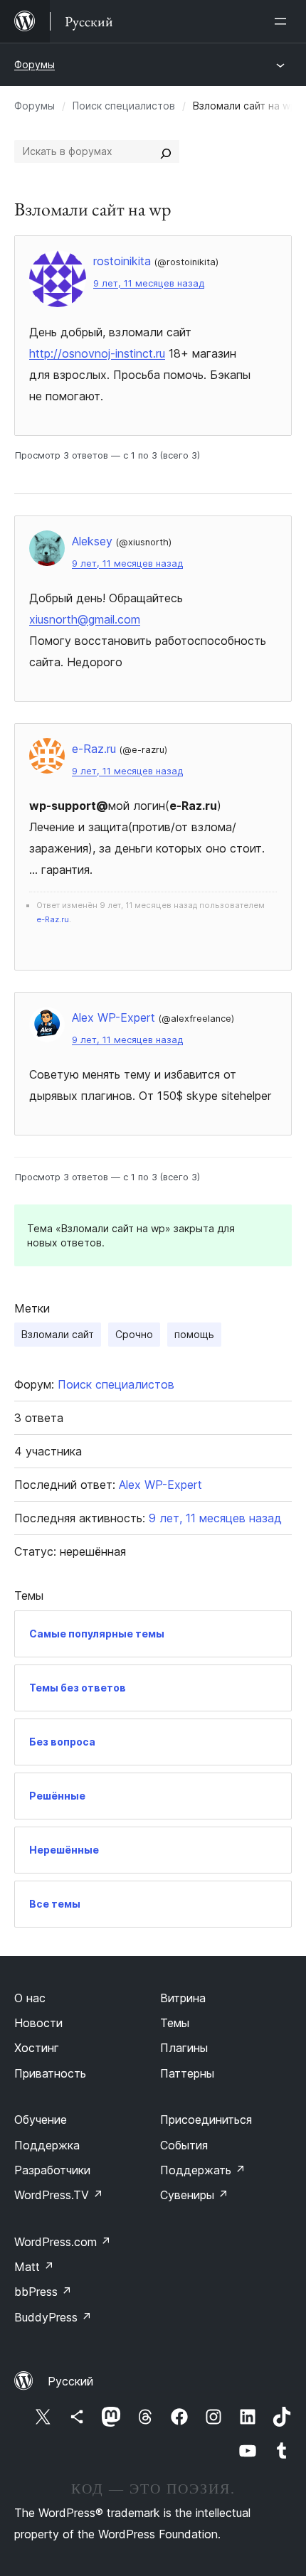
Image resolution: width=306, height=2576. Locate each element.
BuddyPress (53, 2317)
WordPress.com (63, 2242)
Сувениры (194, 2195)
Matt (34, 2267)
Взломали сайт (58, 1334)
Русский (70, 2381)
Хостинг (37, 2048)
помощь (194, 1334)
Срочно (134, 1334)
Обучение (41, 2120)
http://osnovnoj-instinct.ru (97, 353)
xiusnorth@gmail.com (85, 619)
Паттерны (187, 2073)
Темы (175, 2023)
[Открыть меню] (283, 21)
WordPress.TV (59, 2195)
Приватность (50, 2073)
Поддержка (47, 2145)
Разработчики (52, 2170)
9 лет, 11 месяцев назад (149, 283)
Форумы (35, 64)
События (184, 2145)
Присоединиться (206, 2120)
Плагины (184, 2048)
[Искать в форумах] (166, 151)
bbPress (43, 2292)
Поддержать (203, 2170)
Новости (38, 2023)
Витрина (183, 1998)
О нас (30, 1998)
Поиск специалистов (124, 106)
